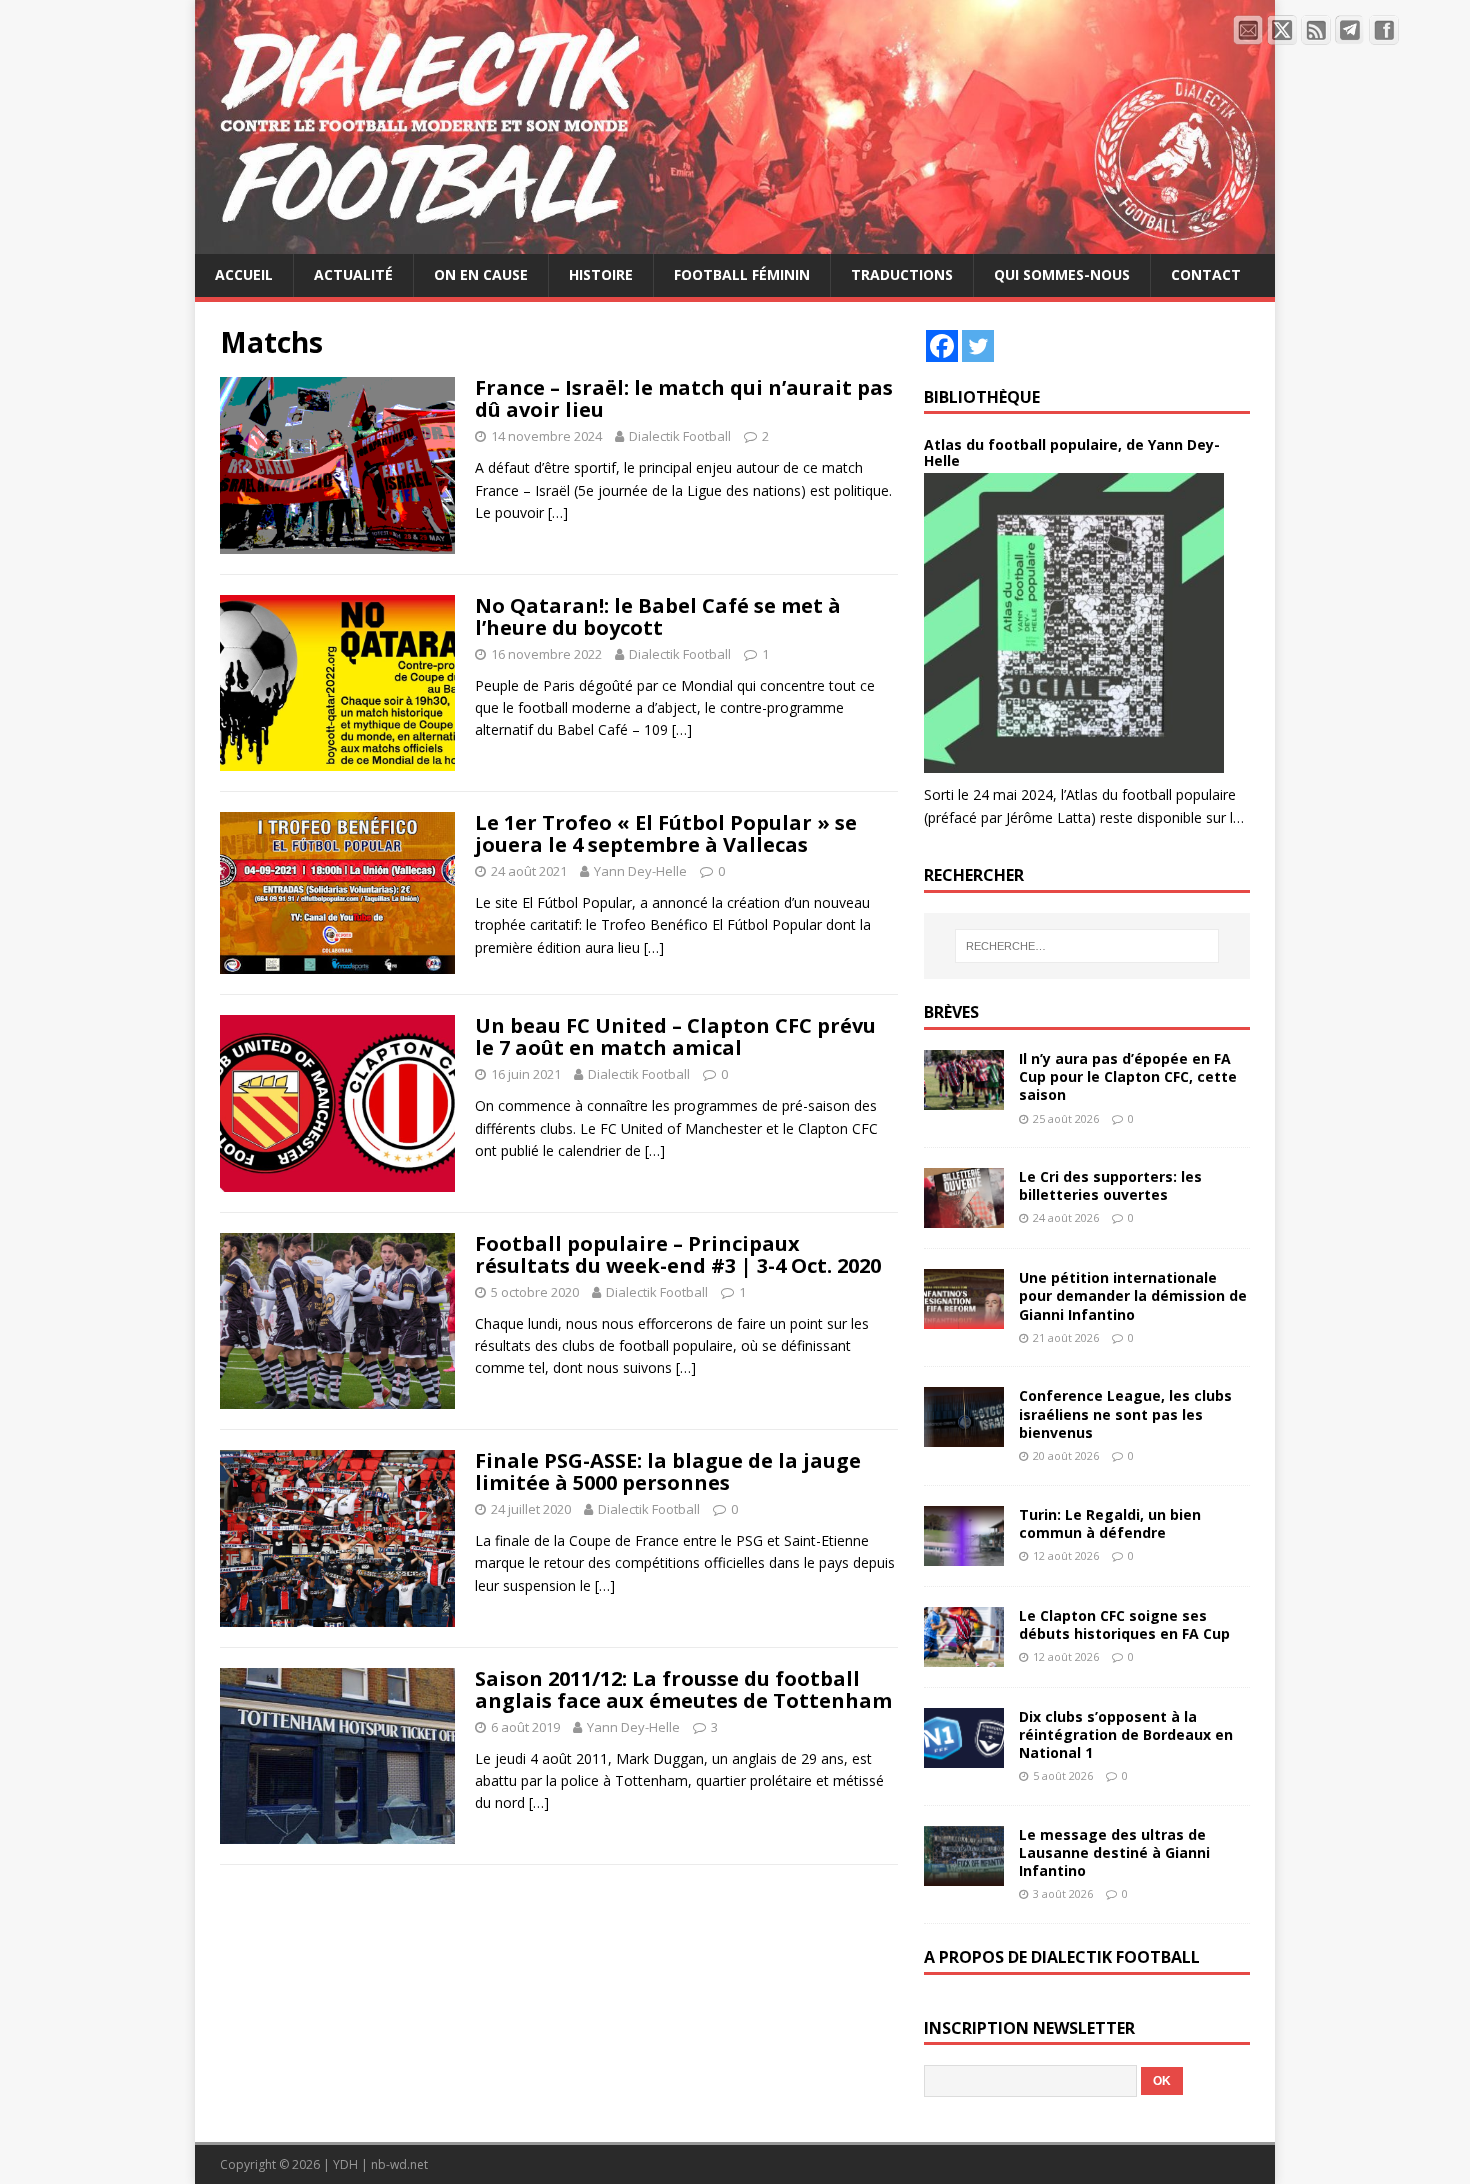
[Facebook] (942, 346)
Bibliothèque (982, 397)
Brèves (951, 1012)
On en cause (481, 274)
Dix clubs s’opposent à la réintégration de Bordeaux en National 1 (1126, 1734)
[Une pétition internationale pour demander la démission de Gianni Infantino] (964, 1317)
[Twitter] (978, 346)
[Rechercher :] (1087, 946)
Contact (1206, 274)
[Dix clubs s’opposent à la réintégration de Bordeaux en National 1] (964, 1755)
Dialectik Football (680, 436)
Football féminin (742, 274)
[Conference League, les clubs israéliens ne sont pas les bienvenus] (964, 1435)
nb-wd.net (399, 2164)
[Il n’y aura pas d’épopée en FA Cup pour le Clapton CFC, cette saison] (964, 1098)
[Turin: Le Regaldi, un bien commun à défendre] (964, 1553)
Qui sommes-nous (1062, 274)
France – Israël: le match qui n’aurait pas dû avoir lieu (684, 398)
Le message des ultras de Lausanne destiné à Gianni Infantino (1114, 1852)
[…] (558, 512)
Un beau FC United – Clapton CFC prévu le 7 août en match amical (675, 1036)
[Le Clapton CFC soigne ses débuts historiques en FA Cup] (964, 1654)
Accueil (244, 274)
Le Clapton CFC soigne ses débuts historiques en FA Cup (1124, 1624)
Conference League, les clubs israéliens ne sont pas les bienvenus (1125, 1413)
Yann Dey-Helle (640, 871)
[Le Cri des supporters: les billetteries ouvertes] (964, 1216)
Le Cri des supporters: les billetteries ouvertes (1110, 1185)
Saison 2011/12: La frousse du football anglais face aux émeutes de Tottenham (683, 1689)
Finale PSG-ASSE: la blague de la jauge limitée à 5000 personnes (668, 1471)
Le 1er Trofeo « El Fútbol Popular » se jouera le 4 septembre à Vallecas (666, 833)
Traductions (902, 274)
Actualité (353, 274)
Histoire (601, 274)
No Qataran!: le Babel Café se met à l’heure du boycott (658, 616)
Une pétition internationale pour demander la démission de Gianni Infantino (1133, 1295)
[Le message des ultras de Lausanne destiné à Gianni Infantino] (964, 1874)
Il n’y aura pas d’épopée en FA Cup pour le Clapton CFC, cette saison (1128, 1076)
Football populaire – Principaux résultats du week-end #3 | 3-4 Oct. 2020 (678, 1254)
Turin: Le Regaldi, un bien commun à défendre (1110, 1523)
